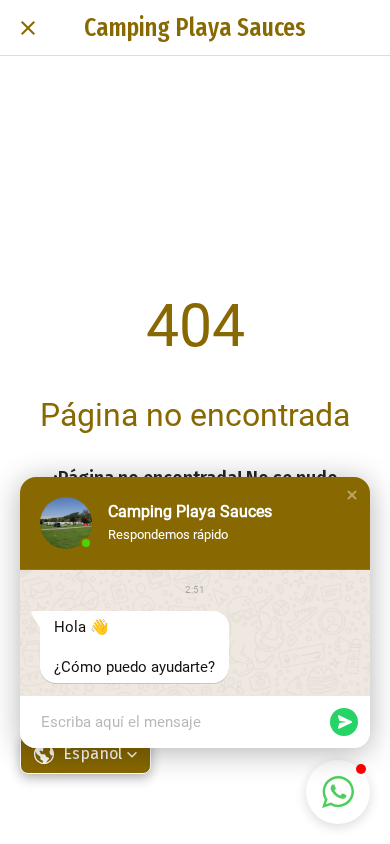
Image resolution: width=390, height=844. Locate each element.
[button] (352, 495)
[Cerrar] (28, 28)
